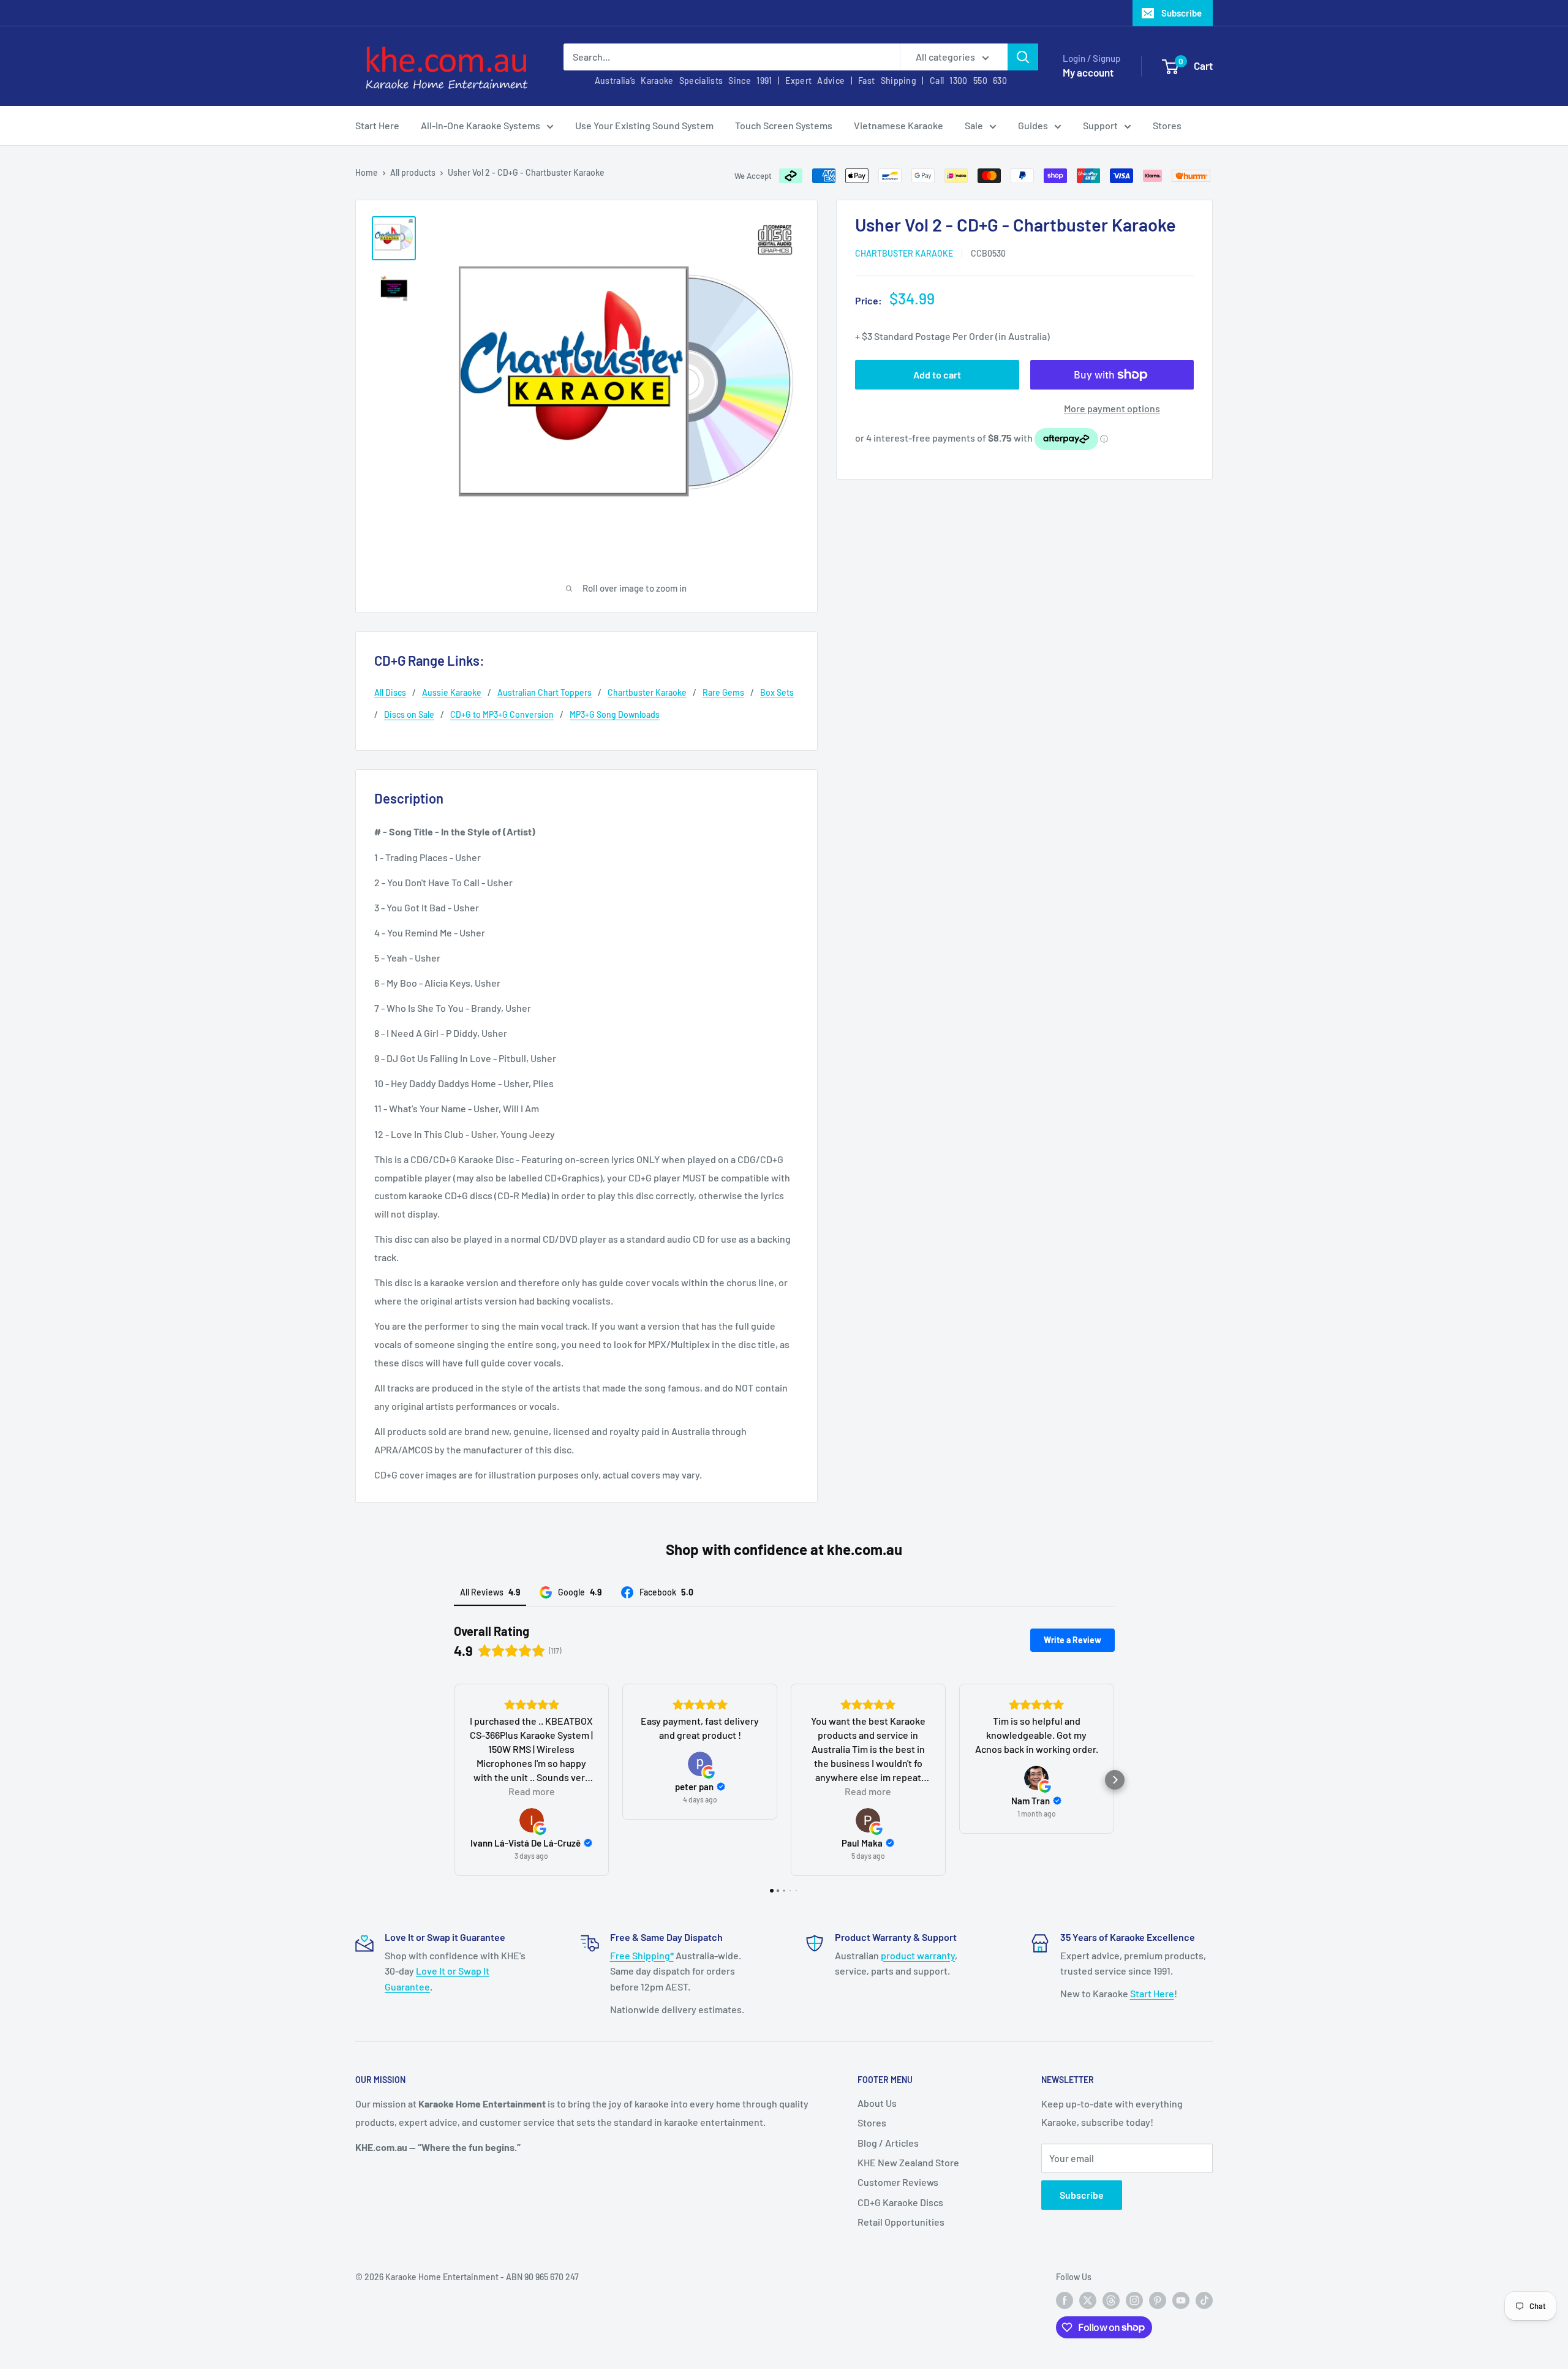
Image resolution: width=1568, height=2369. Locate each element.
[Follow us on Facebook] (1065, 2300)
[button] (454, 1780)
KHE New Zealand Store (908, 2162)
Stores (1167, 125)
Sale (974, 125)
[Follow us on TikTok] (1204, 2300)
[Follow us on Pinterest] (1158, 2300)
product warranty (918, 1955)
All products (413, 172)
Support (1100, 125)
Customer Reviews (898, 2182)
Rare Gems (723, 692)
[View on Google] (532, 1820)
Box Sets (777, 692)
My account (1088, 72)
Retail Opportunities (901, 2222)
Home (367, 172)
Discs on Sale (409, 714)
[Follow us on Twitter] (1088, 2300)
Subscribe (1182, 13)
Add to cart (937, 375)
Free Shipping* (642, 1955)
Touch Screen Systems (784, 125)
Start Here (377, 125)
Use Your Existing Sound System (644, 125)
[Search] (1023, 57)
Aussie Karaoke (452, 692)
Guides (1033, 125)
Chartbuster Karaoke (904, 253)
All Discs (390, 692)
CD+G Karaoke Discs (900, 2202)
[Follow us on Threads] (1111, 2300)
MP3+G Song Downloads (615, 714)
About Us (877, 2103)
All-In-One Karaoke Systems (481, 125)
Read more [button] (532, 1791)
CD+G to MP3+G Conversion (502, 714)
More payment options (1112, 408)
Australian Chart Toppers (545, 692)
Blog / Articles (888, 2143)
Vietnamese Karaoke (899, 125)
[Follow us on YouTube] (1181, 2300)
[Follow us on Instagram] (1134, 2300)
